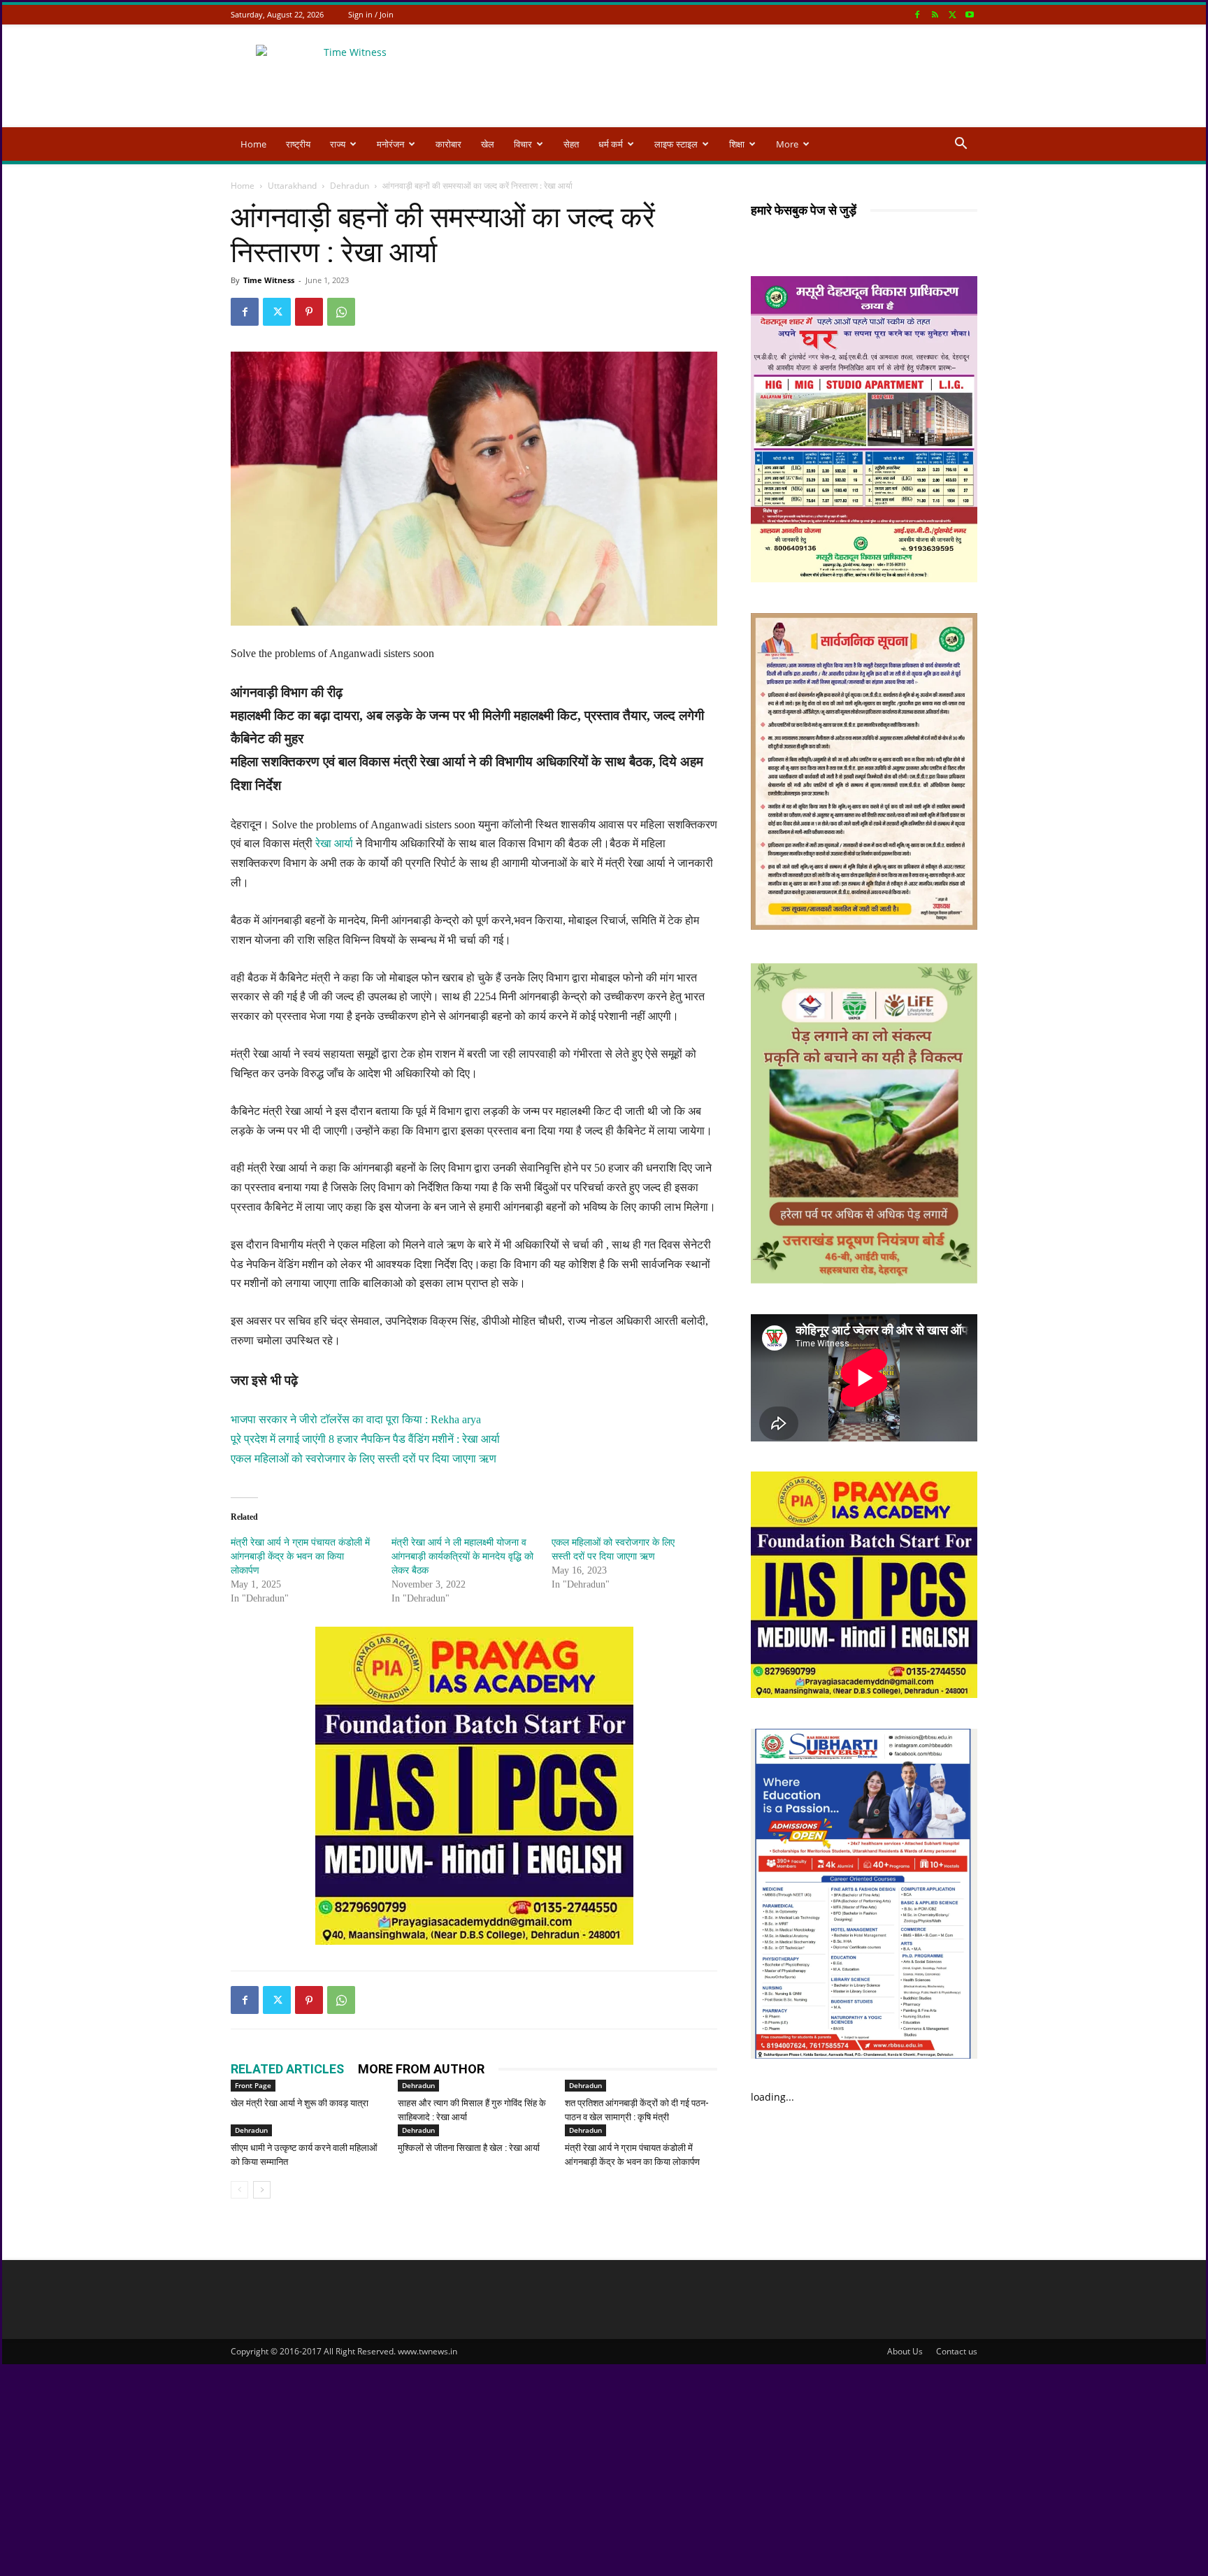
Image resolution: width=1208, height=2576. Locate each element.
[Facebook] (917, 14)
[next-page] (262, 2190)
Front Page (253, 2085)
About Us (905, 2351)
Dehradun (350, 186)
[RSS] (935, 14)
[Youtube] (970, 14)
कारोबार (448, 144)
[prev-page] (239, 2190)
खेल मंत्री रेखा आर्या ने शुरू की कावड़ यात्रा (300, 2103)
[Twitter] (952, 14)
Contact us (957, 2351)
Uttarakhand (292, 186)
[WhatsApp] (341, 312)
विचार (523, 144)
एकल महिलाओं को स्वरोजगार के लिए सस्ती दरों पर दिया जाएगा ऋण (364, 1459)
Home (253, 144)
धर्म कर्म (611, 144)
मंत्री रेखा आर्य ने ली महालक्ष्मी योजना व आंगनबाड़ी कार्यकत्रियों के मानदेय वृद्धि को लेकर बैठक (462, 1556)
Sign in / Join (371, 14)
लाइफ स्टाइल (676, 144)
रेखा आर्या (336, 843)
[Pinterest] (309, 312)
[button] (961, 145)
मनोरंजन (390, 144)
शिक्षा (737, 144)
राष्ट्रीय (298, 144)
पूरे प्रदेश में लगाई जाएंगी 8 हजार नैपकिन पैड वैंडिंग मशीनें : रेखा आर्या (365, 1439)
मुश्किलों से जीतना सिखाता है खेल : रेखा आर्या (469, 2148)
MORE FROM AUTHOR (421, 2069)
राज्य (338, 144)
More (787, 144)
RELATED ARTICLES (287, 2069)
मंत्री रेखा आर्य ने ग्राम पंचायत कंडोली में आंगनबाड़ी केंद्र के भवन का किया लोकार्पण (300, 1556)
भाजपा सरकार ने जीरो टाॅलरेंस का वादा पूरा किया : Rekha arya (356, 1419)
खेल (488, 144)
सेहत (571, 144)
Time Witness (269, 280)
